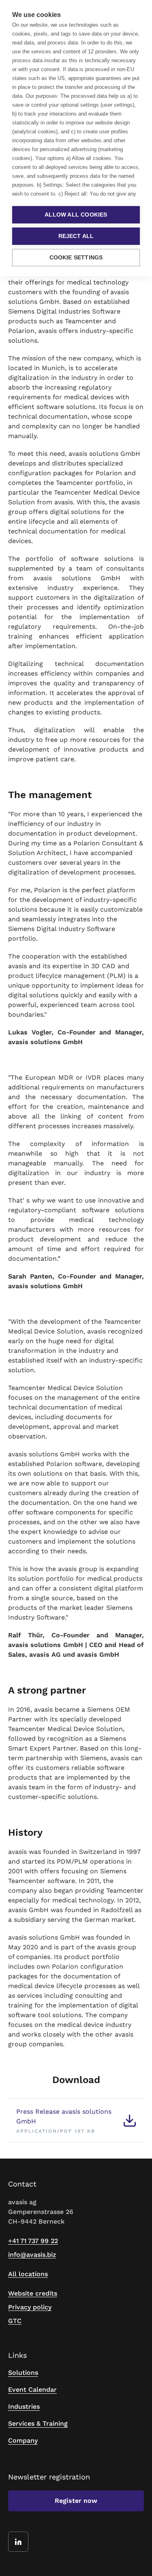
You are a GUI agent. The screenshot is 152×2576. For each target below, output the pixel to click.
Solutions (23, 2373)
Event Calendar (32, 2390)
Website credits (33, 2293)
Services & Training (38, 2423)
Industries (24, 2406)
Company (23, 2440)
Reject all (76, 236)
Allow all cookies (76, 215)
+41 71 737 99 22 (33, 2241)
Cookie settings (76, 258)
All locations (28, 2274)
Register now (76, 2501)
